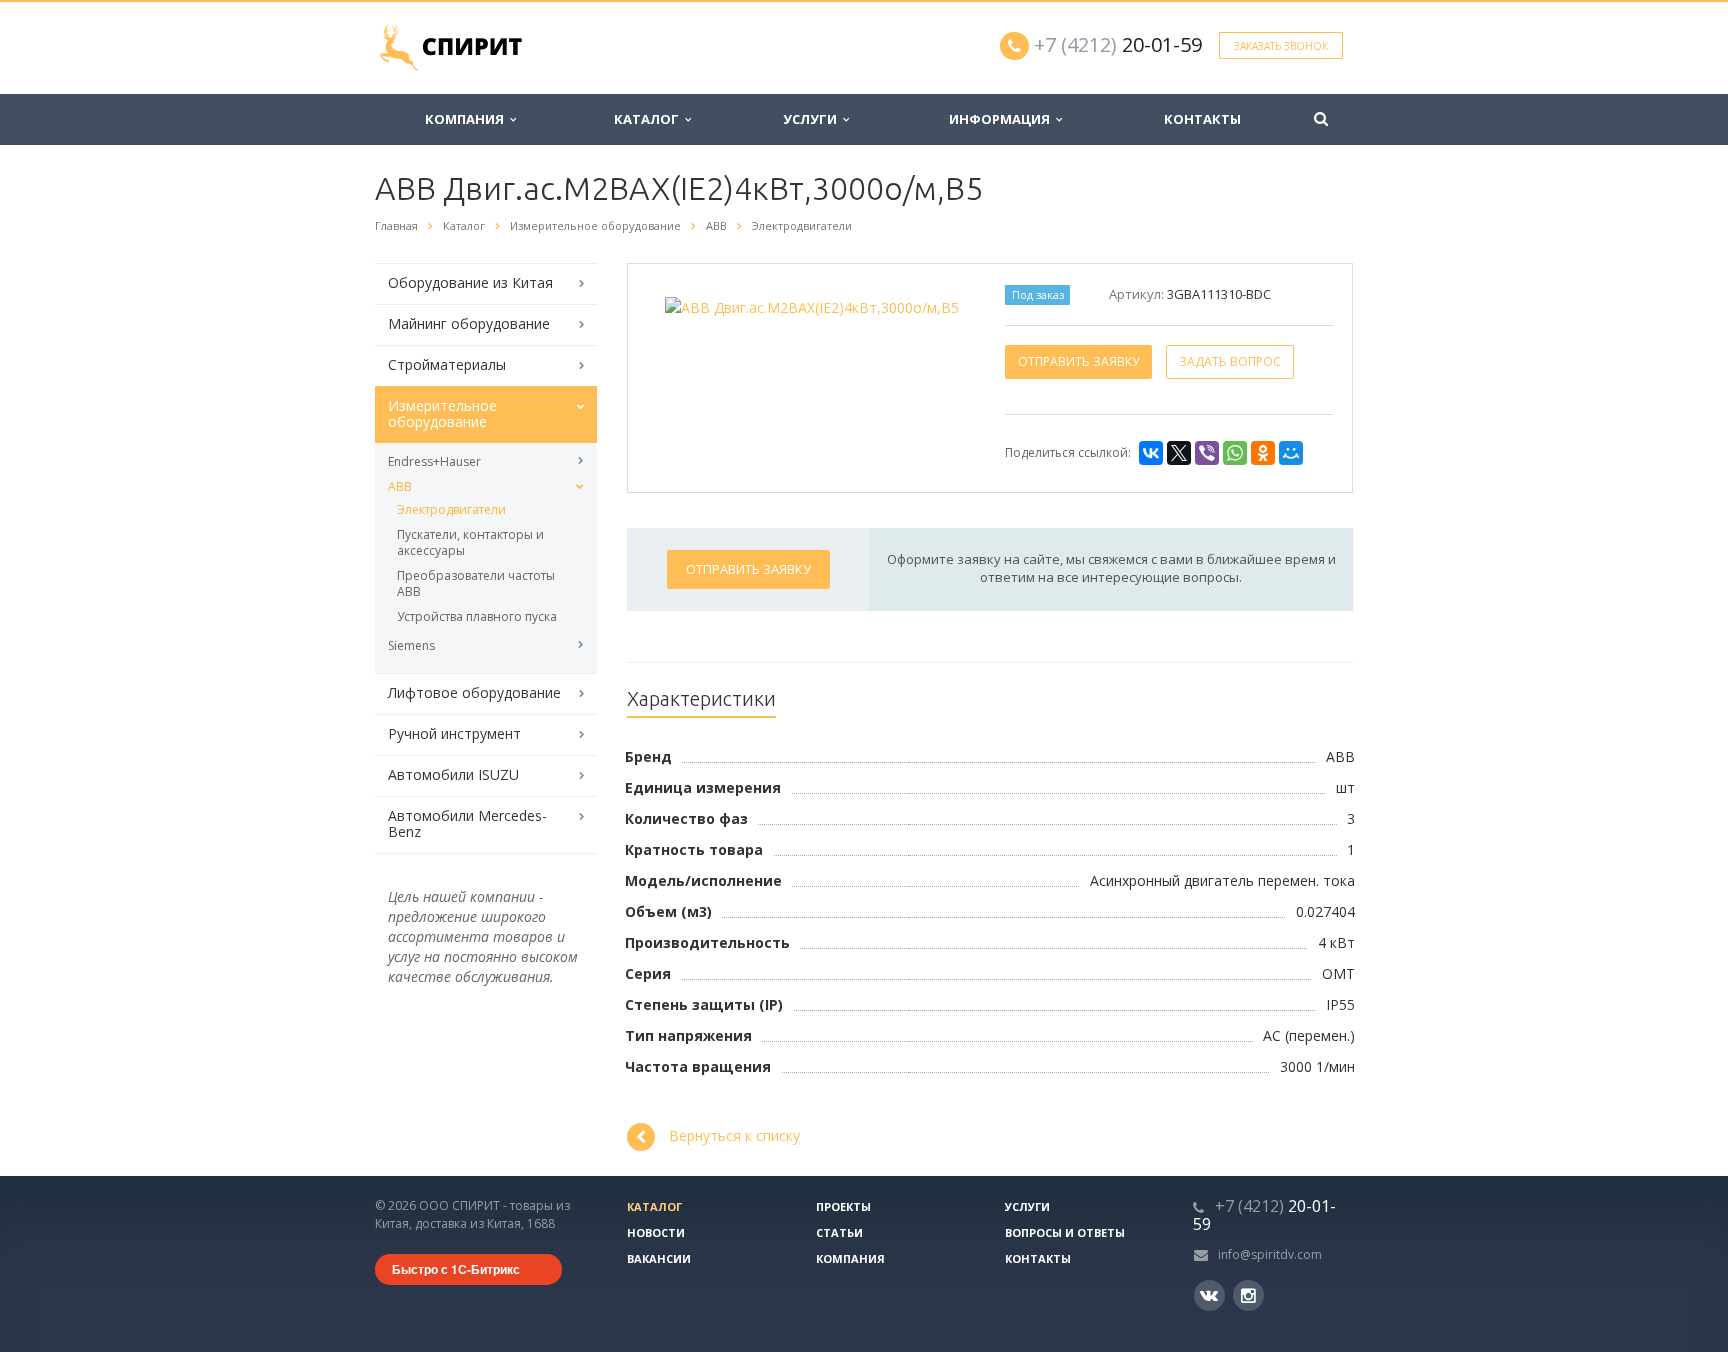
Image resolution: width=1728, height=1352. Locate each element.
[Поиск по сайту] (1321, 119)
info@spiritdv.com (1270, 1254)
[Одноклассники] (1263, 453)
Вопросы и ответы (1065, 1232)
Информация (1002, 119)
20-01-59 (1118, 44)
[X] (1179, 453)
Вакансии (659, 1258)
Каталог (649, 119)
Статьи (839, 1232)
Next (939, 303)
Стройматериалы (447, 364)
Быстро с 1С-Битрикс (456, 1269)
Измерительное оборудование (442, 413)
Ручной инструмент (454, 733)
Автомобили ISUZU (453, 774)
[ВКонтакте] (1151, 453)
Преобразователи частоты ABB (476, 583)
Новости (656, 1232)
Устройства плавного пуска (477, 616)
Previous (685, 303)
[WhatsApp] (1235, 453)
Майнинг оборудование (469, 323)
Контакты (1202, 119)
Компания (467, 119)
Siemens (411, 645)
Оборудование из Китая (470, 282)
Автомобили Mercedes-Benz (467, 823)
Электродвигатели (451, 509)
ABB (400, 486)
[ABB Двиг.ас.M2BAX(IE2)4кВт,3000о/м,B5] (812, 305)
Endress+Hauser (434, 461)
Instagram (1248, 1295)
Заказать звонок (1281, 46)
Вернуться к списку (734, 1135)
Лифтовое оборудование (474, 692)
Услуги (813, 119)
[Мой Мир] (1291, 453)
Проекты (843, 1206)
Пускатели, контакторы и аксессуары (470, 542)
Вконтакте (1209, 1295)
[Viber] (1207, 453)
